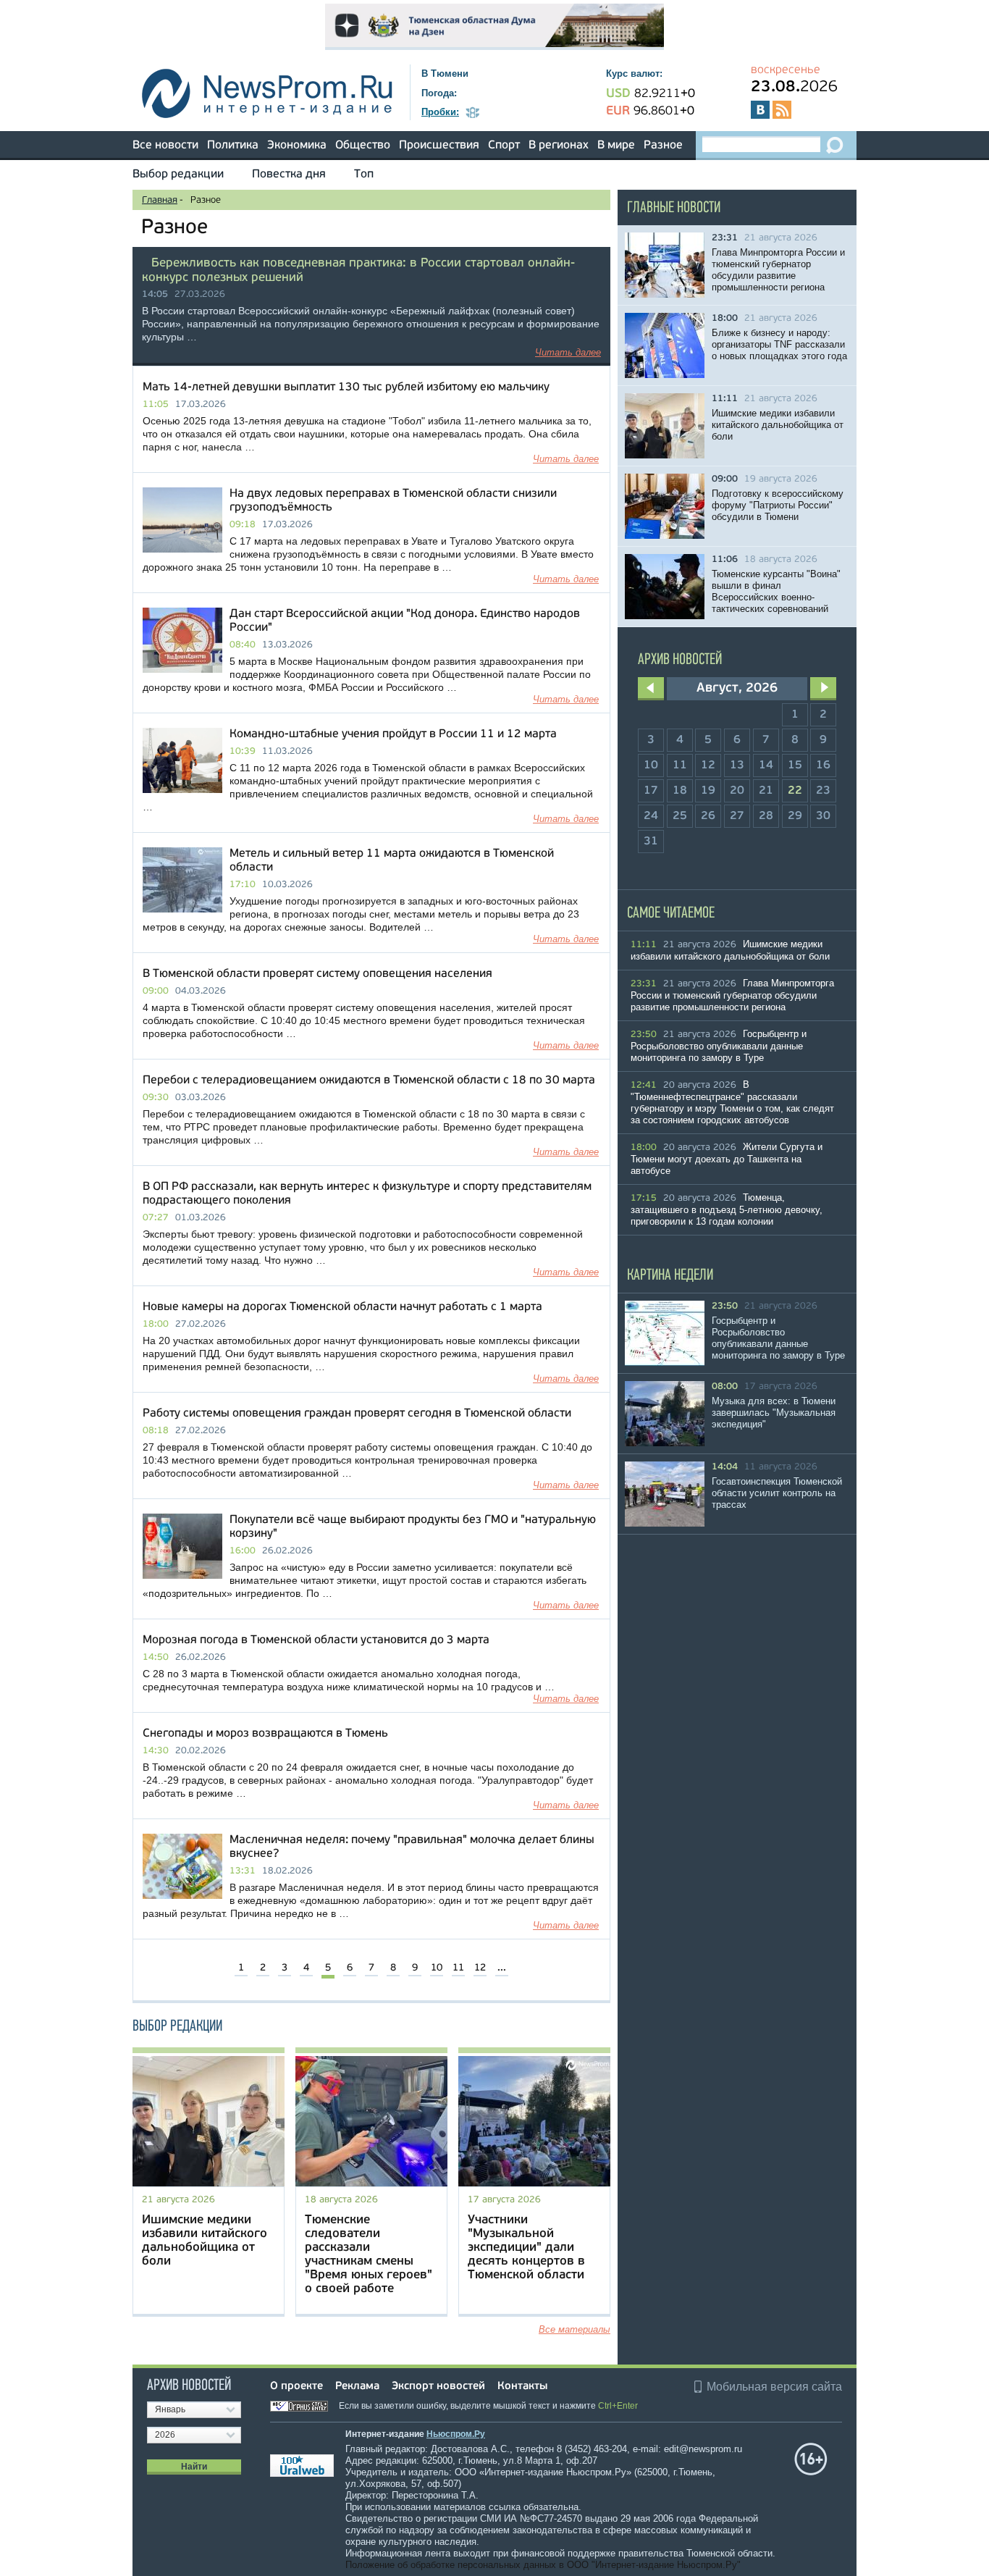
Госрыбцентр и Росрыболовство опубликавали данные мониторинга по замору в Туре (719, 1046)
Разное (663, 146)
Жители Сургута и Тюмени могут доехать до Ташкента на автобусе (727, 1159)
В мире (616, 146)
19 (708, 791)
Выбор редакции (178, 175)
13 (737, 765)
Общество (363, 146)
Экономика (297, 146)
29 (795, 816)
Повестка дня (289, 175)
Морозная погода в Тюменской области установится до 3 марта (316, 1640)
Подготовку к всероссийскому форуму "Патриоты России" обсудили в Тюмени (778, 505)
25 (680, 816)
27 (737, 816)
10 (437, 1968)
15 (795, 765)
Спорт (504, 146)
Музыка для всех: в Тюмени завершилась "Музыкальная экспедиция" (774, 1413)
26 (708, 816)
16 (823, 765)
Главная (160, 200)
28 (766, 816)
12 (480, 1968)
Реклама (357, 2387)
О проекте (296, 2387)
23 (823, 791)
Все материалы (575, 2329)
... (502, 1968)
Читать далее (568, 352)
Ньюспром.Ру (456, 2434)
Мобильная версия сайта (774, 2387)
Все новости (165, 146)
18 (680, 791)
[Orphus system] (303, 2406)
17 (651, 791)
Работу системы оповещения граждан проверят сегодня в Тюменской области (357, 1414)
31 (651, 842)
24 (651, 816)
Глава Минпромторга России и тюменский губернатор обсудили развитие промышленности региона (778, 270)
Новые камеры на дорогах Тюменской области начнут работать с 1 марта (342, 1307)
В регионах (559, 146)
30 (823, 816)
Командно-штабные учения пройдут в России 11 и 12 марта (393, 734)
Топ (364, 175)
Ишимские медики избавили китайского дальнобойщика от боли (778, 425)
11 (458, 1968)
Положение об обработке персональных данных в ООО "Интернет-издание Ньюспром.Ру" (543, 2565)
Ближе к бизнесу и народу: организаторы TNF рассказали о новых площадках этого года (779, 344)
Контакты (522, 2387)
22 (795, 791)
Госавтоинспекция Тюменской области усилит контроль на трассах (777, 1493)
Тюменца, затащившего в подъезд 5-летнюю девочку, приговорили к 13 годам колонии (727, 1209)
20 (737, 791)
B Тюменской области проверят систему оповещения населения (317, 974)
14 (766, 765)
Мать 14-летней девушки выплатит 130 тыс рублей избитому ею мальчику (346, 387)
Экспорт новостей (438, 2387)
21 (766, 791)
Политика (233, 146)
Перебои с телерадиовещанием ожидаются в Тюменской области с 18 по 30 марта (369, 1081)
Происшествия (439, 146)
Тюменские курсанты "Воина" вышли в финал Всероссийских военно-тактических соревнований (776, 591)
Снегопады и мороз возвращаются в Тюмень (265, 1734)
